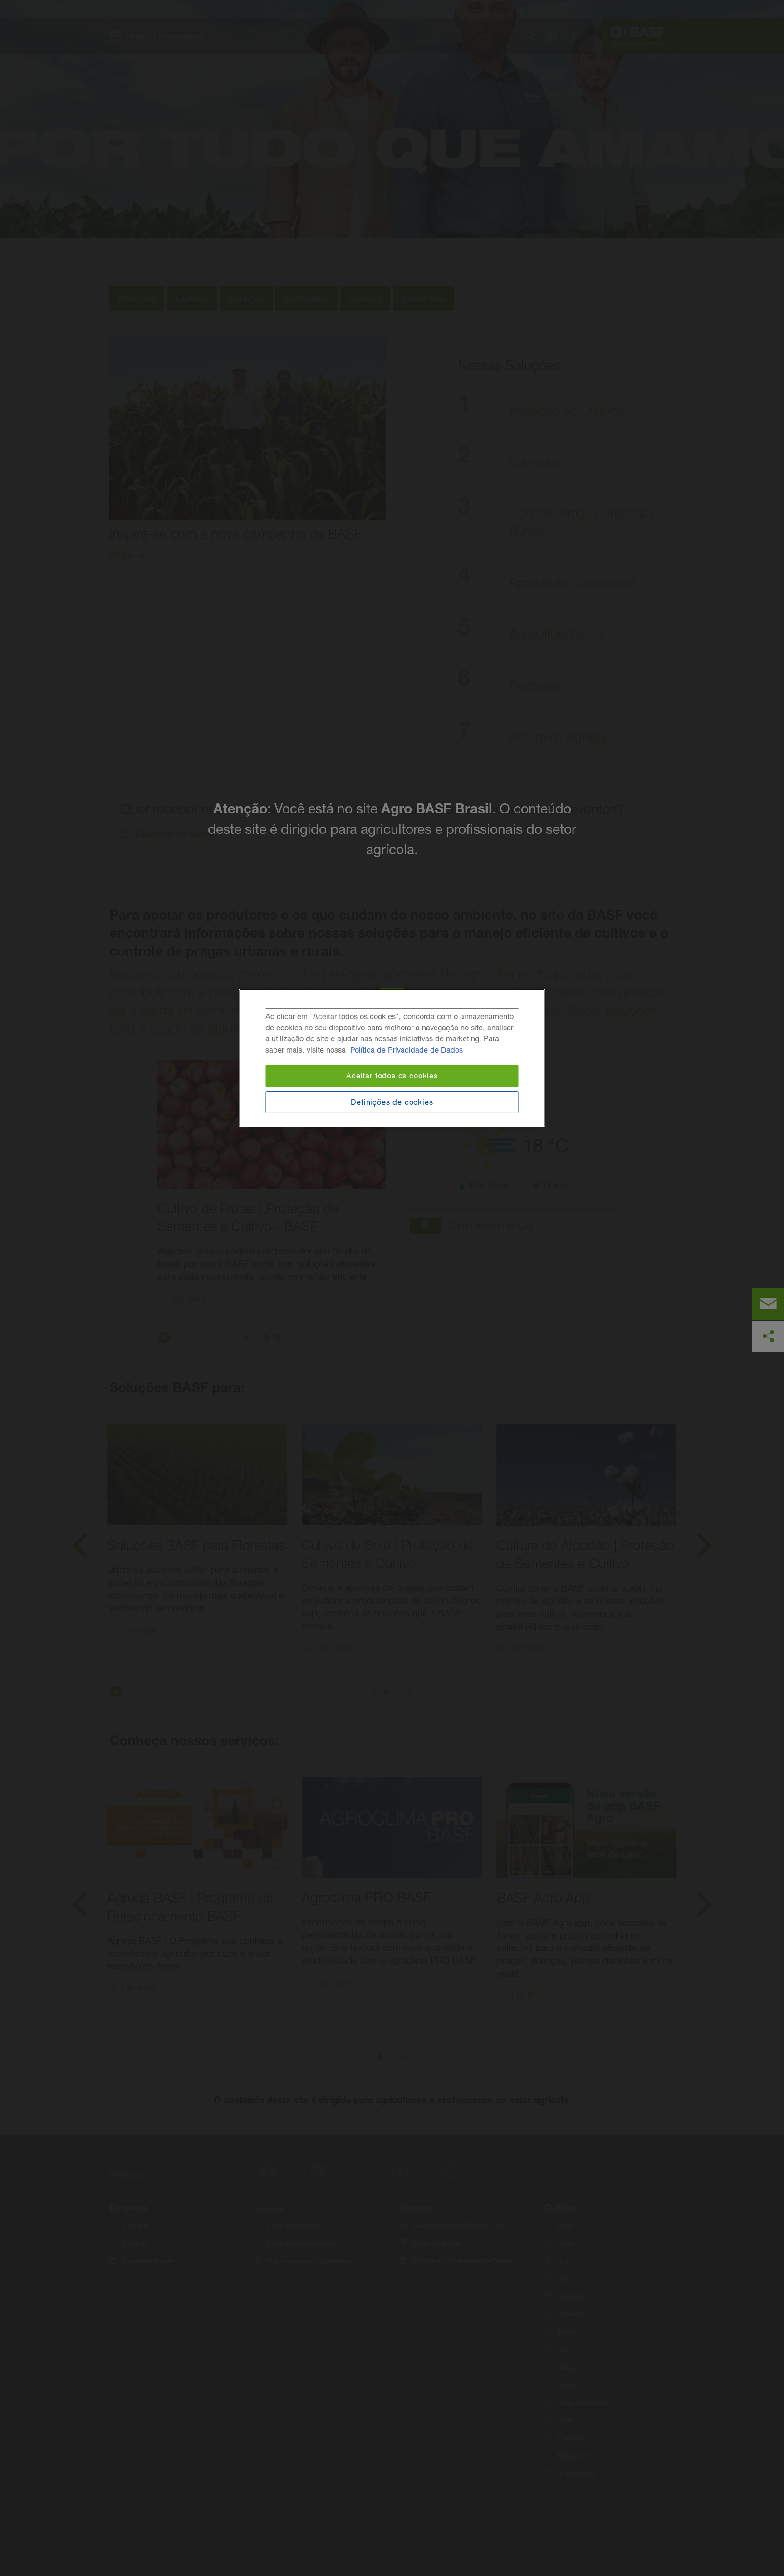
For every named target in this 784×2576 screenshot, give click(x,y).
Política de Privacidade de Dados (407, 1050)
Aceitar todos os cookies (392, 1076)
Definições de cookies (392, 1102)
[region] (392, 1058)
